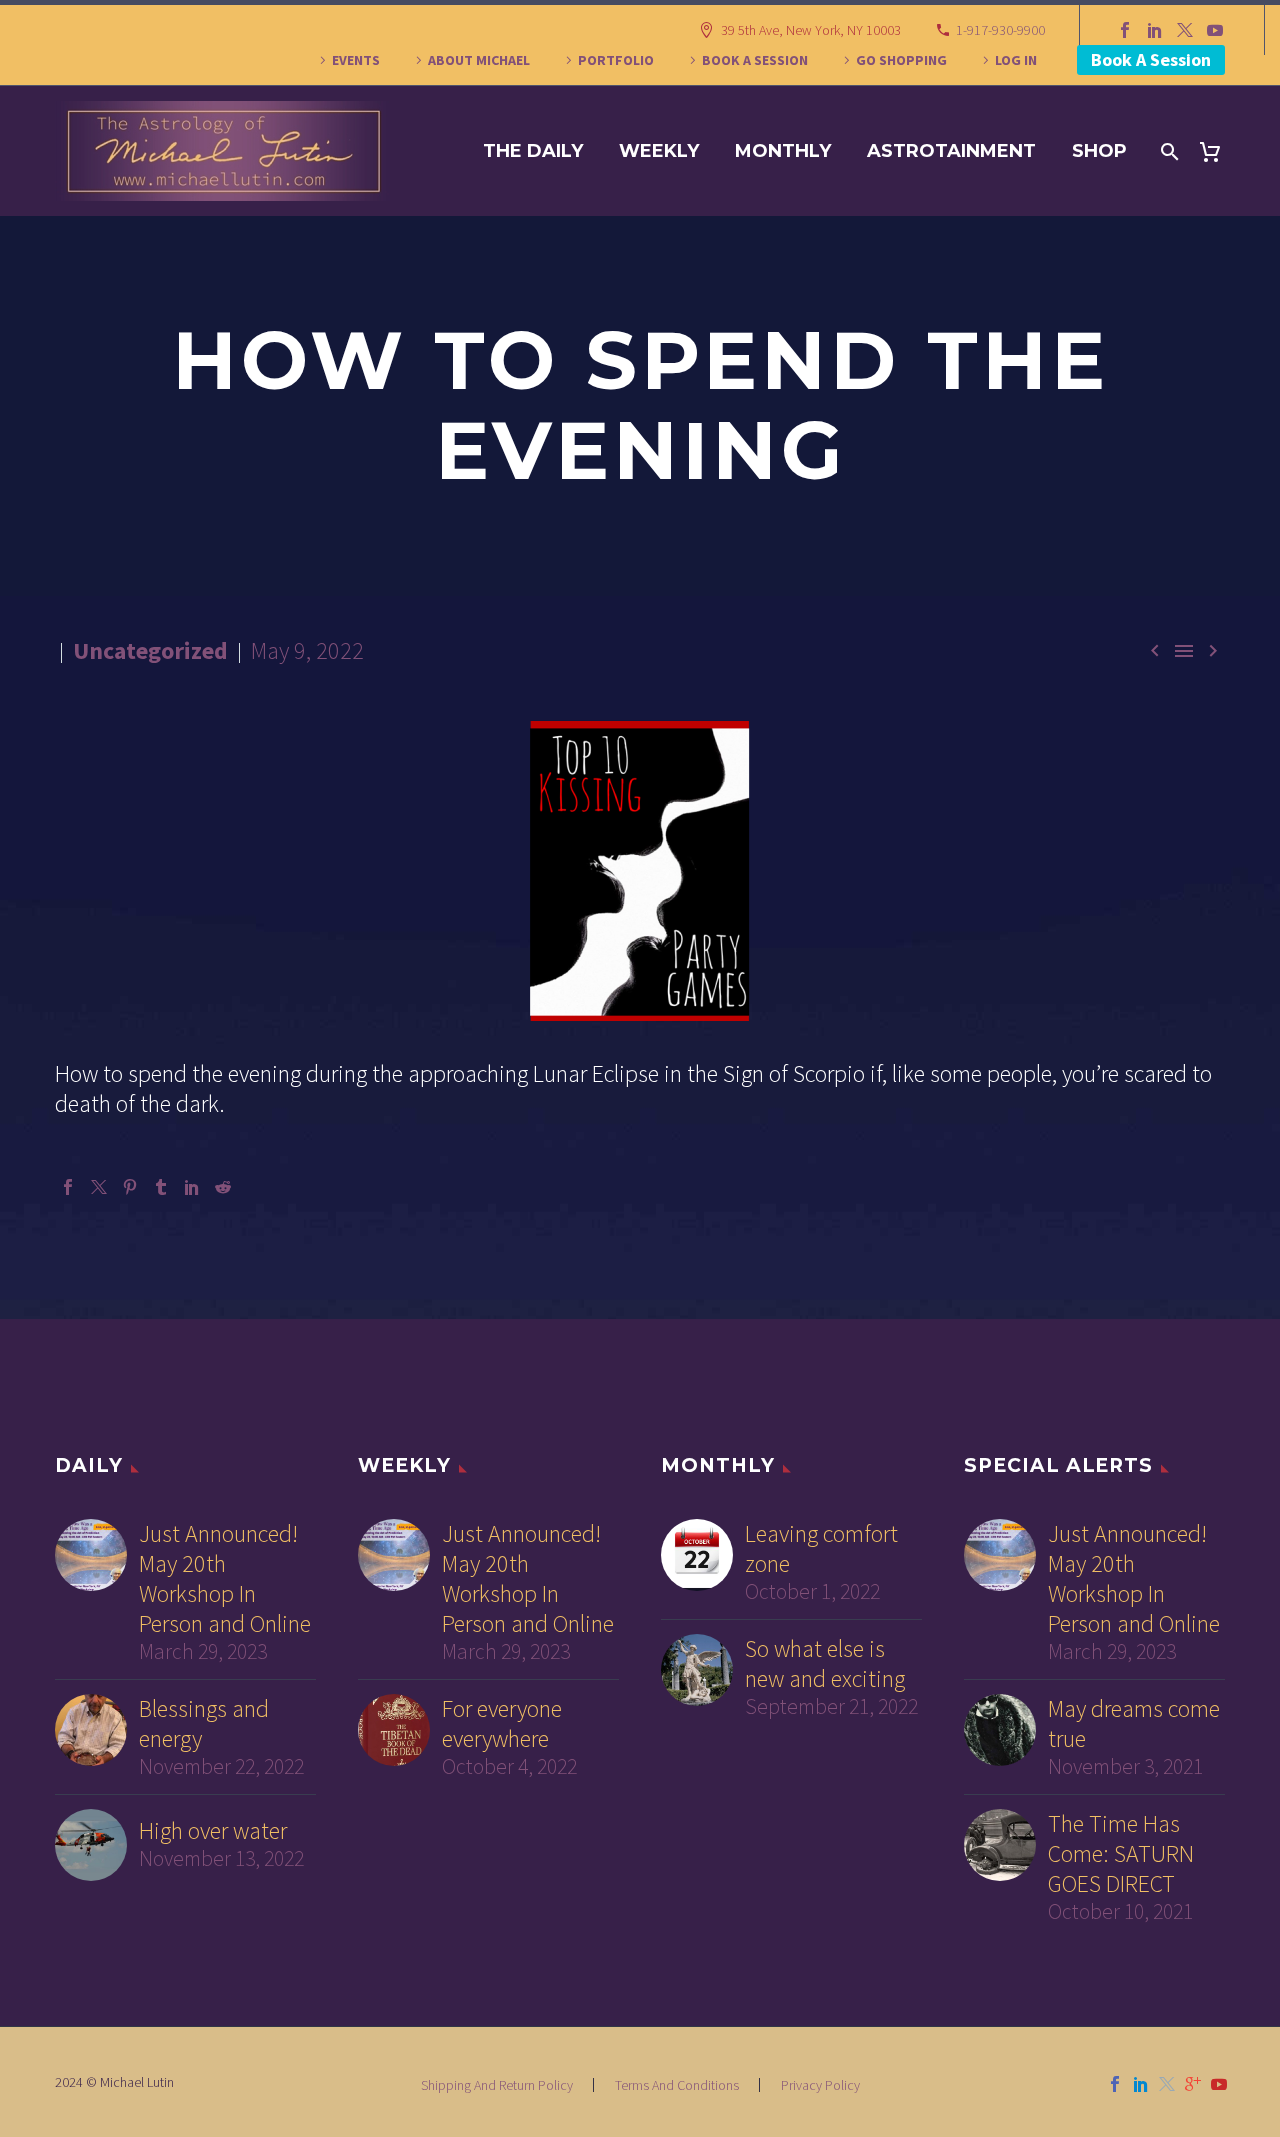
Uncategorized (150, 650)
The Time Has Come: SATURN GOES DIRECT (1121, 1854)
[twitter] (1167, 2084)
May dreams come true (1134, 1724)
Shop (1099, 151)
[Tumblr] (161, 1187)
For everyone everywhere (502, 1724)
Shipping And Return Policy (497, 2085)
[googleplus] (1193, 2084)
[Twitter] (1185, 30)
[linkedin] (1141, 2084)
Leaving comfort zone (821, 1549)
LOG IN (1016, 60)
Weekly (659, 151)
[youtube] (1219, 2084)
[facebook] (1115, 2084)
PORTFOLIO (616, 60)
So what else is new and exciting (825, 1664)
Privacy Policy (820, 2085)
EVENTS (356, 60)
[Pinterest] (130, 1187)
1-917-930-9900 (1000, 30)
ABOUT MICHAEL (479, 60)
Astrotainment (951, 151)
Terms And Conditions (677, 2085)
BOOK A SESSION (755, 60)
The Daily (533, 151)
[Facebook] (1125, 30)
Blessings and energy (204, 1724)
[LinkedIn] (1155, 30)
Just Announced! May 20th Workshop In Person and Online (225, 1579)
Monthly (783, 151)
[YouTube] (1215, 30)
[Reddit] (223, 1187)
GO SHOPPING (901, 60)
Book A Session (1151, 59)
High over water (213, 1831)
